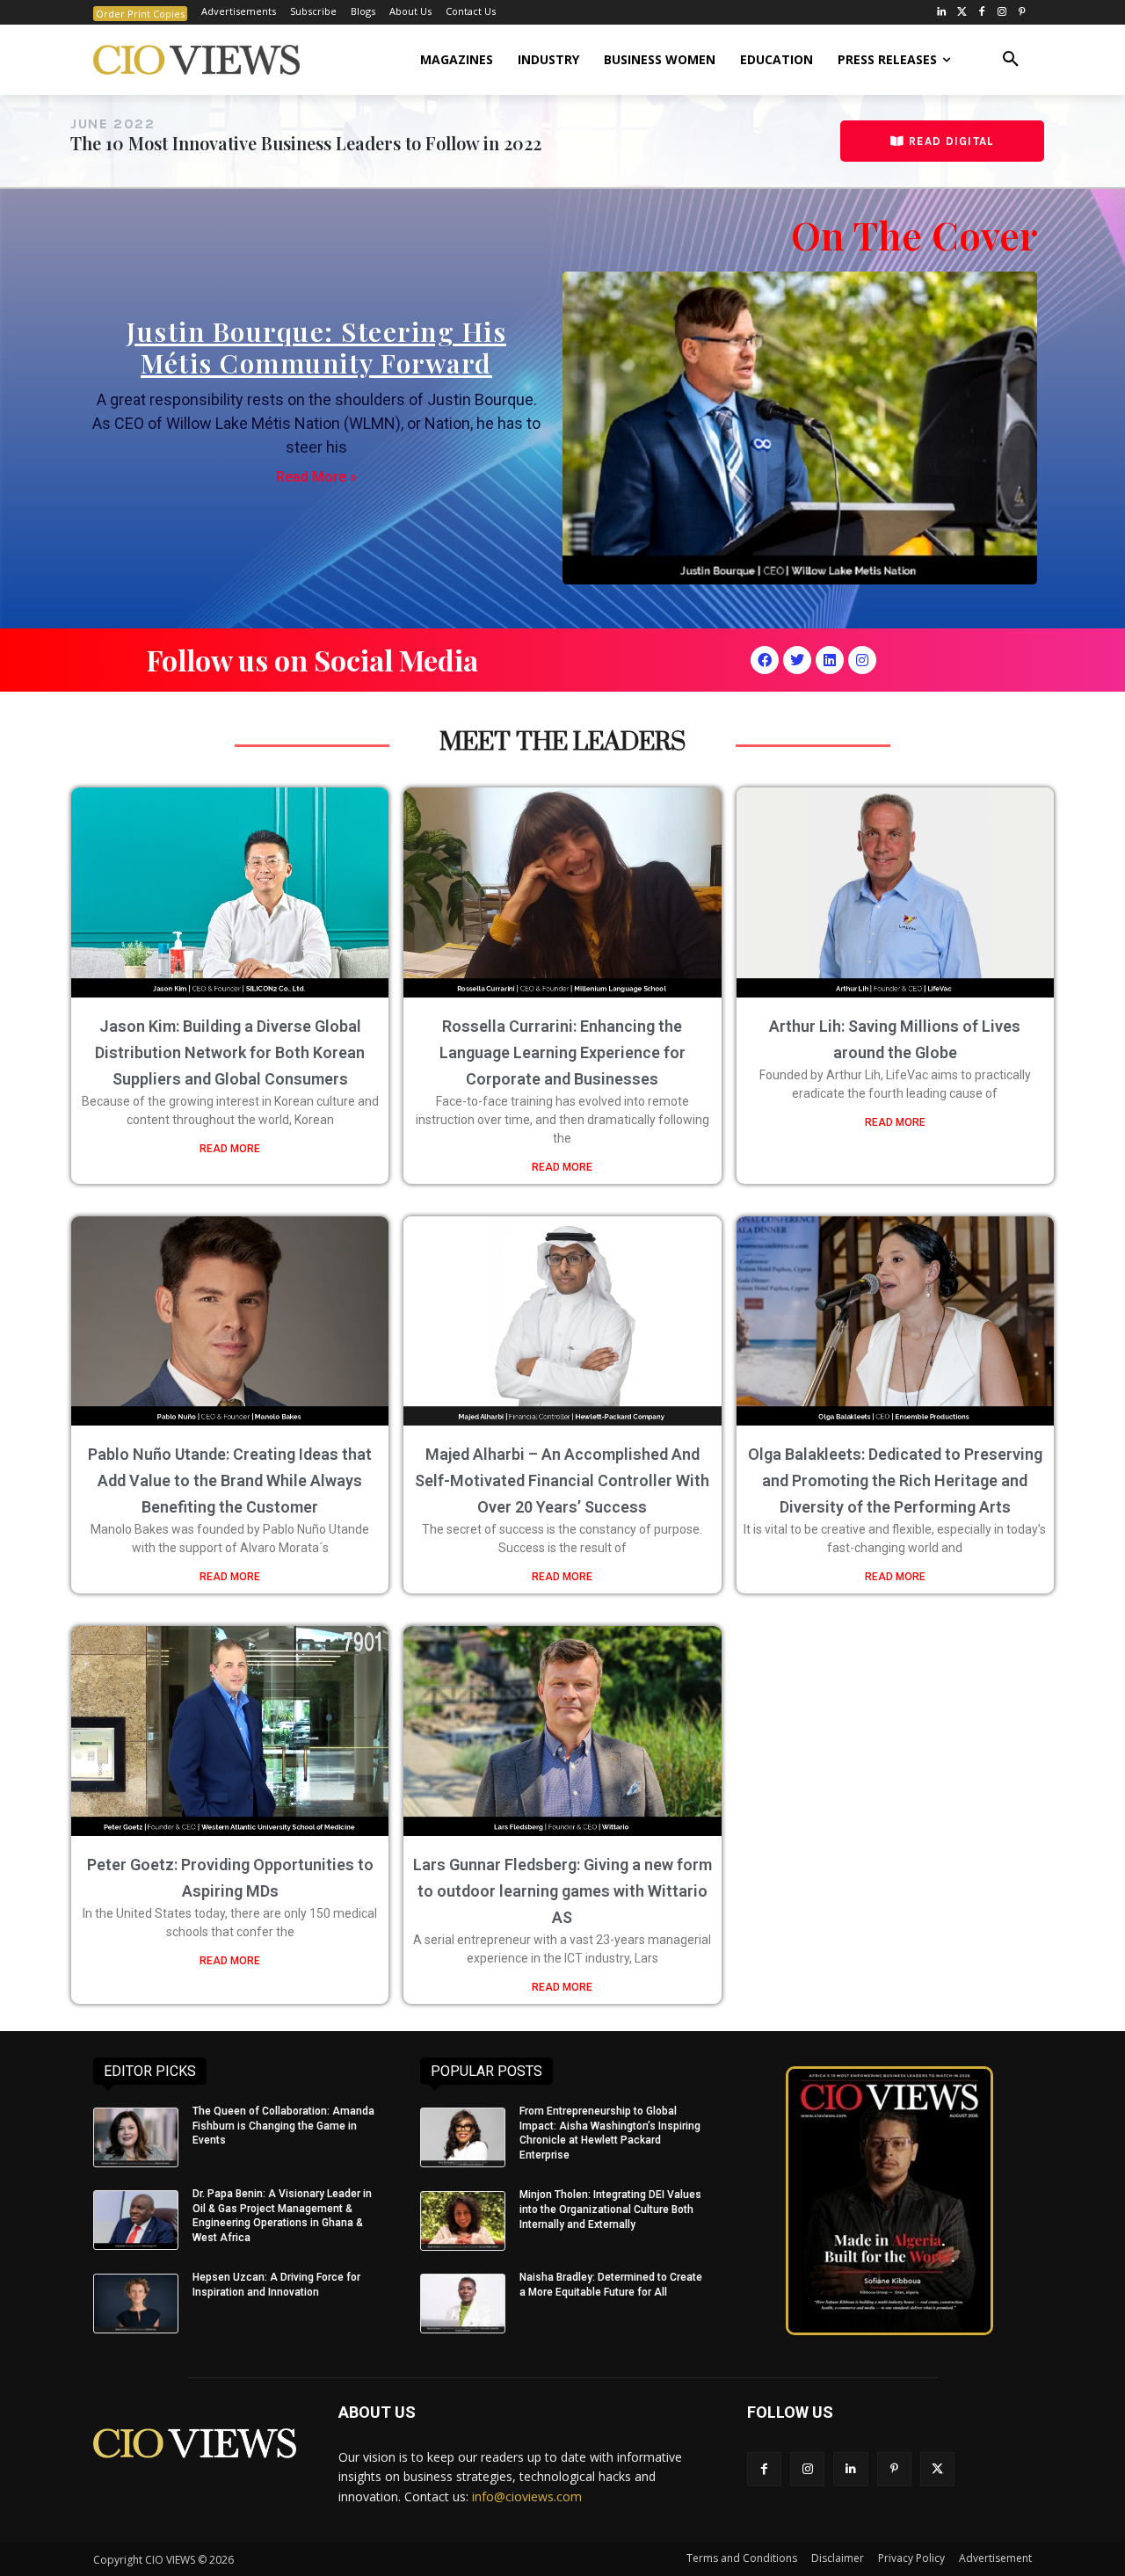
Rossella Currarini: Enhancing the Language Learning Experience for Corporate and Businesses (562, 1052)
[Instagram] (1002, 13)
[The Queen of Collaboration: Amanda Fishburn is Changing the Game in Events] (136, 2137)
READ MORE (230, 1149)
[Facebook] (982, 13)
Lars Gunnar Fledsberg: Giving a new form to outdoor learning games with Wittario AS (562, 1891)
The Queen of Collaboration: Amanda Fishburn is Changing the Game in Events (283, 2126)
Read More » (316, 477)
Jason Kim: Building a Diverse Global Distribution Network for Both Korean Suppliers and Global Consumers (230, 1052)
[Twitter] (962, 13)
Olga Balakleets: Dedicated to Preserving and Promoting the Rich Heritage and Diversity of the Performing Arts (895, 1480)
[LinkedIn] (942, 13)
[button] (1011, 60)
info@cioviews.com (527, 2496)
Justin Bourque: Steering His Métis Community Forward (316, 347)
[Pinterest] (1022, 13)
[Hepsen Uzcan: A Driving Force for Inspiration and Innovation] (136, 2304)
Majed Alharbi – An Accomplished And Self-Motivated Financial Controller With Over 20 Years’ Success (562, 1480)
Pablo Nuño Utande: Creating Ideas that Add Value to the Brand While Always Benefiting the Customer (230, 1480)
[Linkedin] (830, 660)
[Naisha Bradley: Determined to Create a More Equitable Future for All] (463, 2304)
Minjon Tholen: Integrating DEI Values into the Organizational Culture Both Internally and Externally (610, 2210)
